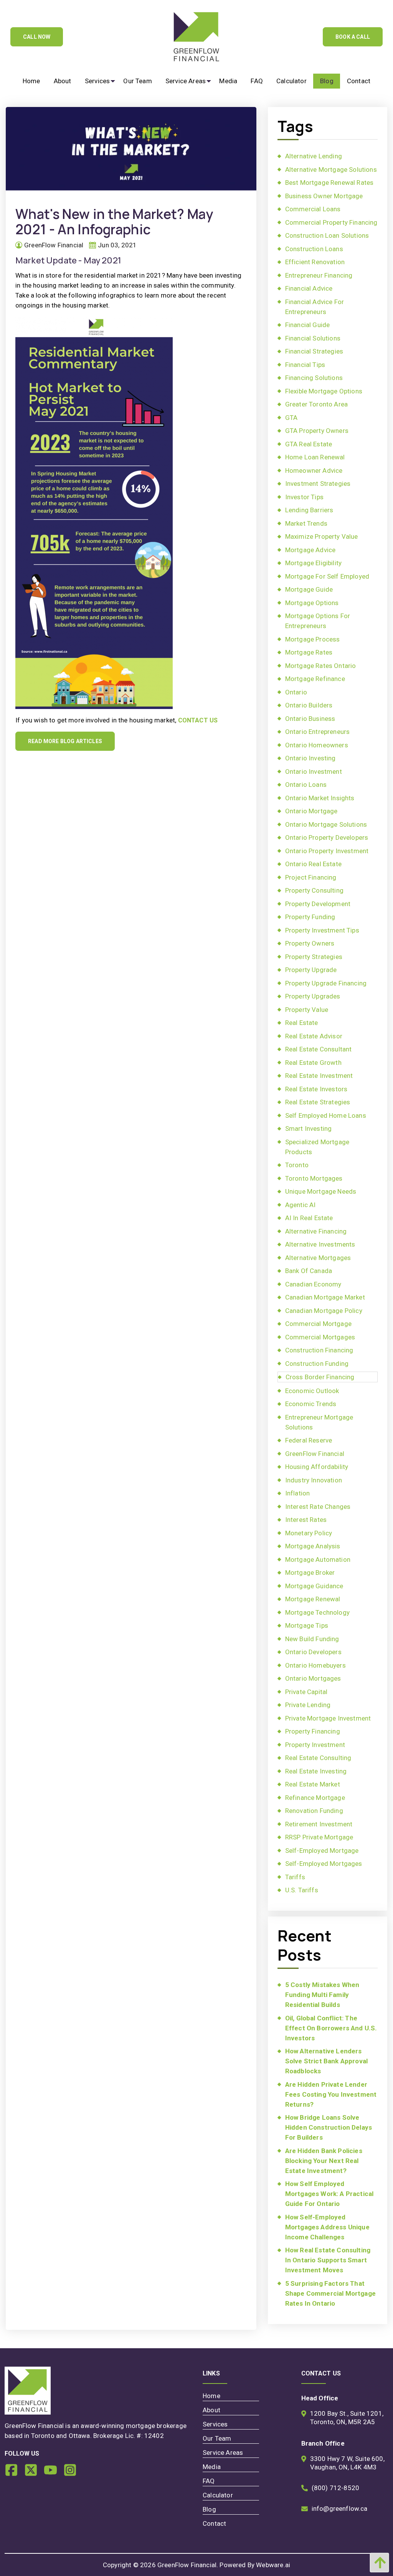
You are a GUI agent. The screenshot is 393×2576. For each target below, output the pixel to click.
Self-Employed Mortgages (324, 1864)
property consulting (314, 890)
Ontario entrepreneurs (318, 732)
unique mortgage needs (321, 1191)
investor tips (304, 497)
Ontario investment (314, 771)
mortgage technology (317, 1612)
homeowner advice (314, 470)
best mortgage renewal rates (329, 183)
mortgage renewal (313, 1599)
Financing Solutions (314, 378)
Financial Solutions (313, 338)
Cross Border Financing (320, 1377)
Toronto (297, 1165)
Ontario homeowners (317, 745)
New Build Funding (312, 1639)
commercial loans (313, 209)
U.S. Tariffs (302, 1890)
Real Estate (302, 1023)
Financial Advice (309, 288)
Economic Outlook (312, 1391)
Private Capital (306, 1692)
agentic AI (301, 1205)
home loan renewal (315, 457)
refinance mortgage (315, 1798)
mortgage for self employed (327, 576)
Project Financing (311, 877)
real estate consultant (319, 1049)
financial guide (308, 325)
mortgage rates (309, 652)
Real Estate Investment (319, 1076)
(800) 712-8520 (335, 2488)
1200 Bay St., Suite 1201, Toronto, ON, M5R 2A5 (347, 2418)
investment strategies (318, 484)
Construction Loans (314, 249)
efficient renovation (315, 262)
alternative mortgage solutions (331, 169)
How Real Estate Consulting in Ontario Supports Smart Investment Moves (328, 2260)
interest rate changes (318, 1507)
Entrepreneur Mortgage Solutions (319, 1422)
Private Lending (308, 1705)
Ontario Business (310, 719)
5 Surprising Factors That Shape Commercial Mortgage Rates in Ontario (330, 2293)
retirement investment (319, 1824)
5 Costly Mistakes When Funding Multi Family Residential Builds (322, 1995)
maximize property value (322, 536)
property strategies (314, 957)
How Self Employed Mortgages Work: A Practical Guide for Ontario (329, 2194)
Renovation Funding (314, 1811)
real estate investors (316, 1089)
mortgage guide (309, 589)
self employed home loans (326, 1115)
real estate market (313, 1784)
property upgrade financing (326, 983)
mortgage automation (318, 1559)
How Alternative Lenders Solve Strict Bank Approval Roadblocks (326, 2061)
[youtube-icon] (54, 2473)
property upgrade (311, 970)
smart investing (309, 1128)
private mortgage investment (328, 1718)
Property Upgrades (313, 996)
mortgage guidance (314, 1586)
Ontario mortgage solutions (326, 824)
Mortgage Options (312, 603)
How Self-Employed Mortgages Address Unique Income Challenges (327, 2227)
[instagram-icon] (73, 2473)
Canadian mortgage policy (324, 1311)
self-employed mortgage (322, 1851)
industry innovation (314, 1480)
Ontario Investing (310, 758)
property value (307, 1010)
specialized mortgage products (317, 1147)
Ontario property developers (327, 837)
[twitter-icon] (34, 2473)
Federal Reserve (309, 1440)
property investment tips (322, 930)
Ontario (296, 692)
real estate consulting (318, 1758)
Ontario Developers (313, 1652)
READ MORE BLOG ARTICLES (65, 741)
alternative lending (314, 156)
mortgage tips (307, 1625)
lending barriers (309, 510)
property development (318, 904)
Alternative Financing (316, 1231)
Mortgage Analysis (313, 1546)
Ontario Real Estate (313, 864)
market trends (306, 523)
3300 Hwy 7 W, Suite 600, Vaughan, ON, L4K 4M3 (347, 2463)
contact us (198, 720)
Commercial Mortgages (320, 1337)
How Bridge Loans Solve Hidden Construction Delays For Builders (329, 2127)
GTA (291, 418)
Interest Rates (306, 1520)
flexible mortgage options (324, 391)
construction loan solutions (327, 235)
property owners (310, 943)
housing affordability (317, 1467)
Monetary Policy (309, 1533)
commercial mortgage (318, 1324)
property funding (310, 917)
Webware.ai (273, 2565)
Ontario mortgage (311, 811)
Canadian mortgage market (325, 1297)
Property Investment (315, 1745)
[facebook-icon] (14, 2473)
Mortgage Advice (310, 550)
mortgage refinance (315, 679)
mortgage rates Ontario (321, 666)
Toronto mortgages (314, 1178)
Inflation (298, 1493)
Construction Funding (317, 1364)
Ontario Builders (309, 705)
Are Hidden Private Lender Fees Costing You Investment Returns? (331, 2094)
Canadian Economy (313, 1284)
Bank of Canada (309, 1271)
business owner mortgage (324, 196)
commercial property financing (331, 222)
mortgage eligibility (313, 563)
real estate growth (313, 1063)
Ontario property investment (327, 851)
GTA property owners (317, 431)
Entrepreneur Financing (319, 275)
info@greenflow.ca (340, 2509)
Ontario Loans (306, 785)
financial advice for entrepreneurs (315, 307)
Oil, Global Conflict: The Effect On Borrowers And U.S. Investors (331, 2028)
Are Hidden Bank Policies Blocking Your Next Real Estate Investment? (324, 2161)
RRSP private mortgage (319, 1837)
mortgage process (313, 639)
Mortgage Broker (310, 1573)
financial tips (305, 365)
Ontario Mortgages (313, 1678)
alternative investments (320, 1244)
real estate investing (316, 1771)
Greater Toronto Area (316, 404)
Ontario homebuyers (315, 1665)
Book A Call (353, 37)
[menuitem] (31, 81)
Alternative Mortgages (318, 1258)
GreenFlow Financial (315, 1454)
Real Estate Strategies (318, 1102)
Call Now (37, 37)
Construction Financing (319, 1350)
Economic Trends (311, 1404)
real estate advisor (314, 1036)
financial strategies (314, 351)
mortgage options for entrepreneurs (318, 621)
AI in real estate (309, 1218)
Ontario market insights (320, 798)
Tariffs (295, 1877)
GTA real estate (309, 444)
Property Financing (313, 1731)
